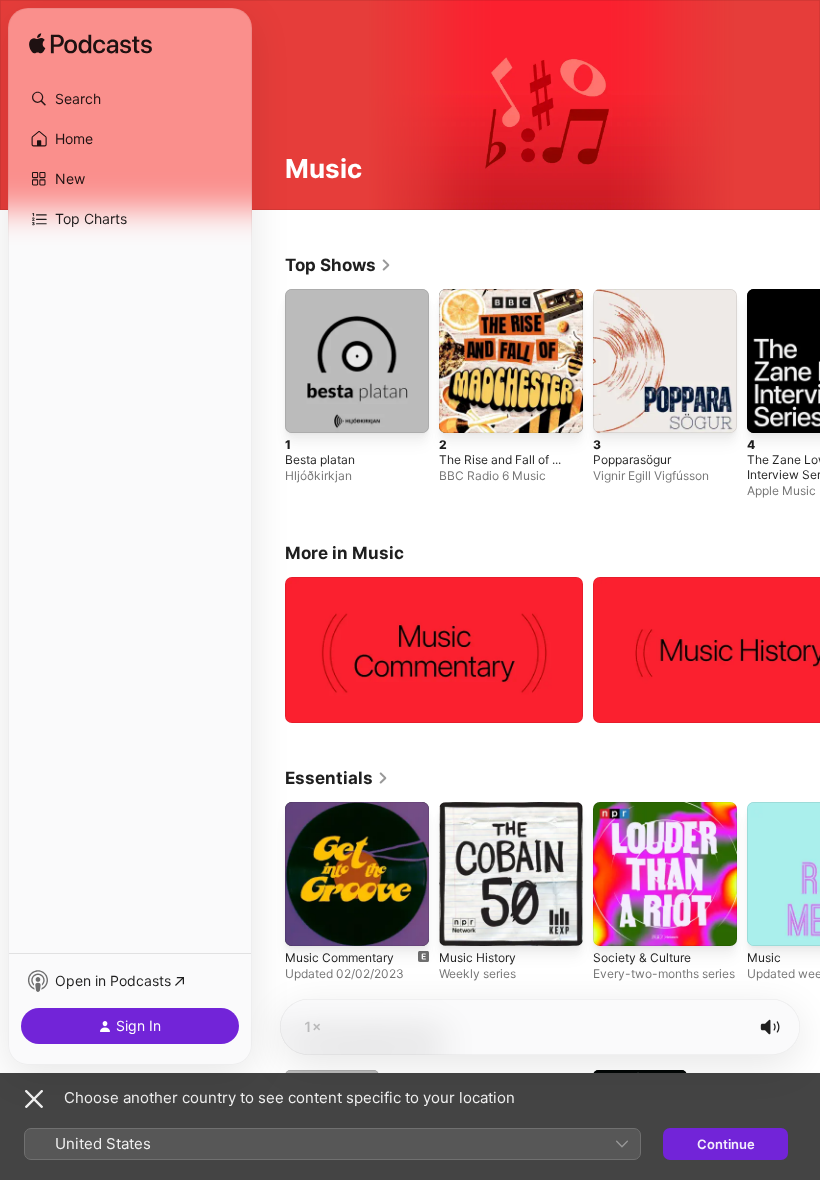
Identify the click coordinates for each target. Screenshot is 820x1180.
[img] (90, 45)
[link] (338, 265)
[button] (130, 99)
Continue (726, 1144)
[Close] (34, 1099)
